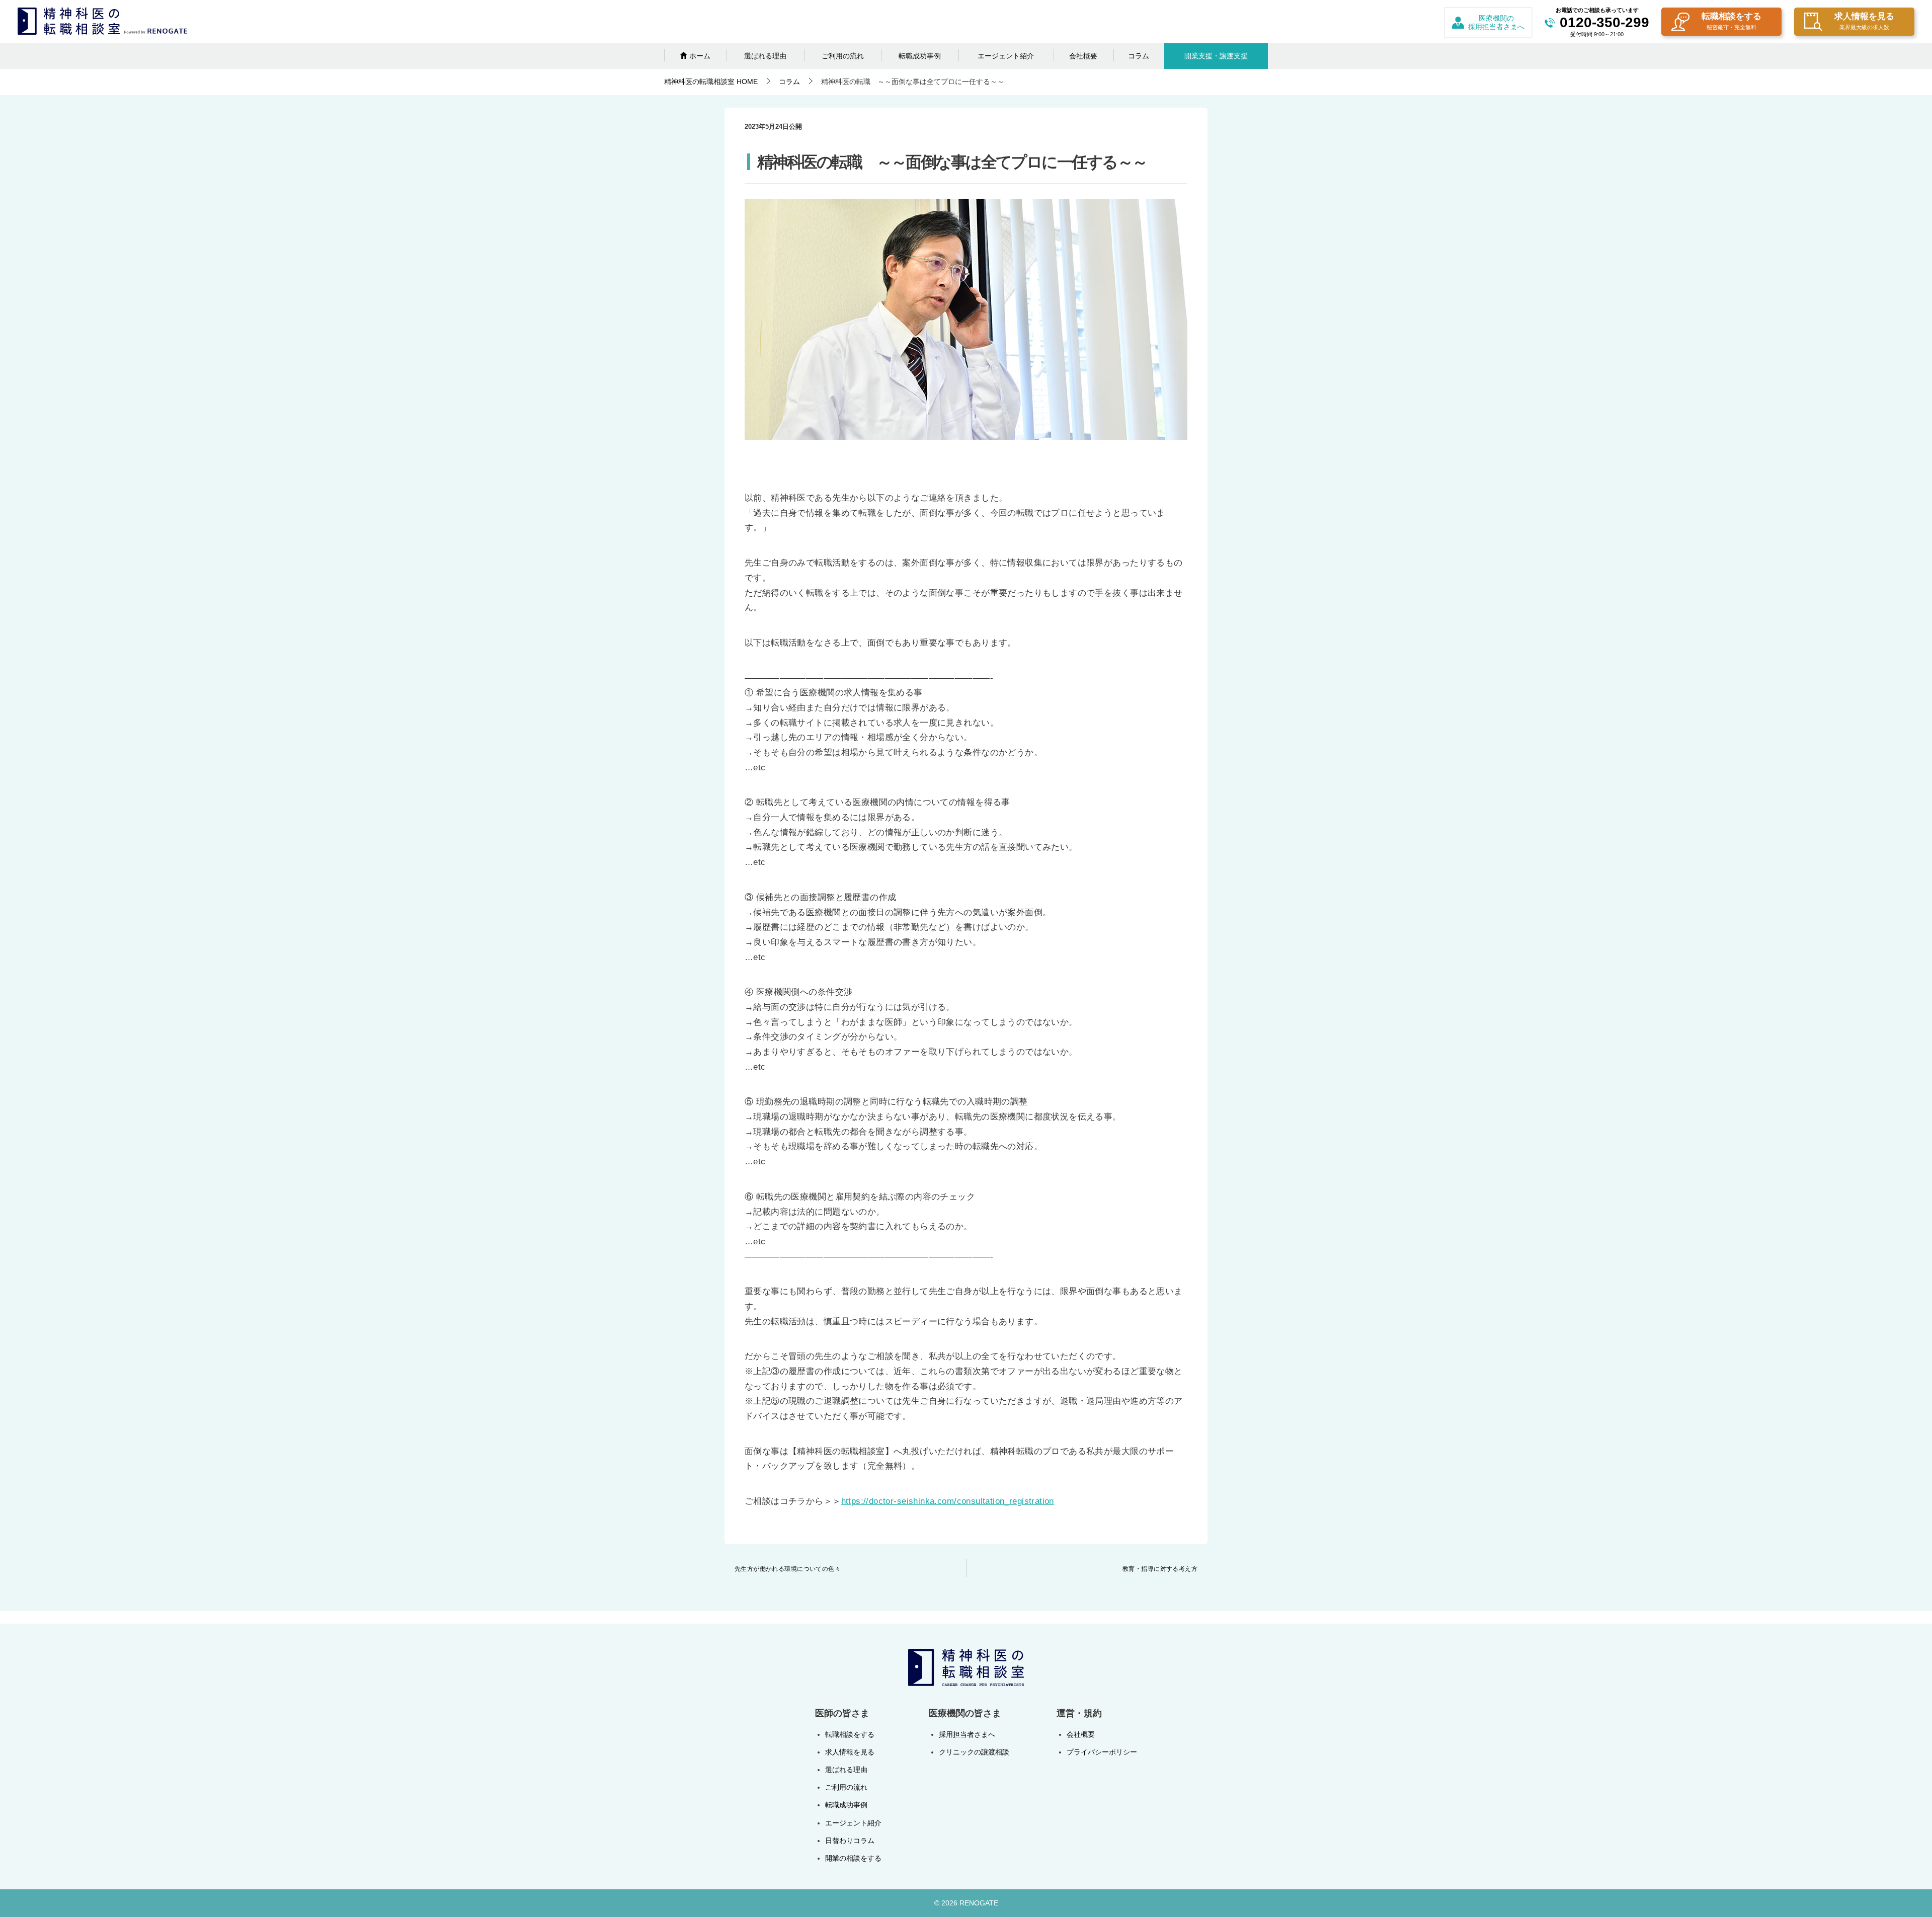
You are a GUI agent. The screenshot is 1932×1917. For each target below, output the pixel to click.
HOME (711, 82)
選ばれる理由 (765, 56)
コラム (1139, 56)
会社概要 (1083, 56)
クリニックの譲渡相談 (974, 1752)
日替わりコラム (850, 1841)
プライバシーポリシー (1102, 1752)
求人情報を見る (1864, 21)
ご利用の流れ (843, 56)
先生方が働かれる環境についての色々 (788, 1569)
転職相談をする (1732, 21)
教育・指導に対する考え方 (1160, 1569)
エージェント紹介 (1006, 56)
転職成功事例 (920, 56)
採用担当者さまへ (967, 1734)
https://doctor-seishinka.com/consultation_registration (948, 1501)
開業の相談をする (853, 1858)
